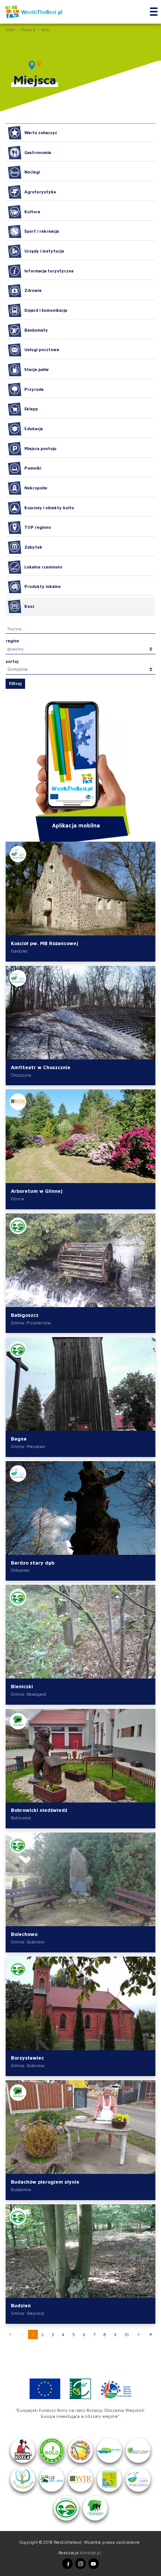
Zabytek (33, 547)
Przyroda (34, 389)
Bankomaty (36, 330)
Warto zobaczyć (41, 132)
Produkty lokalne (42, 586)
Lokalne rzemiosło (43, 567)
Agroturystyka (40, 192)
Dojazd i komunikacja (46, 310)
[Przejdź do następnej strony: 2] (139, 2334)
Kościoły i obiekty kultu (49, 508)
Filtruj (15, 683)
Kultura (32, 212)
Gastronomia (38, 152)
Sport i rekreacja (42, 231)
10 (127, 2334)
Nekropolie (36, 488)
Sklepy (31, 409)
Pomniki (33, 468)
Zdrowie (33, 290)
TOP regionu (38, 527)
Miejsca (28, 29)
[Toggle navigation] (154, 12)
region (12, 641)
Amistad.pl (90, 2553)
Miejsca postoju (40, 448)
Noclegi (32, 172)
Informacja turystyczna (49, 271)
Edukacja (34, 429)
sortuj (12, 661)
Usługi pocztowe (42, 349)
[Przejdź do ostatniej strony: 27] (151, 2334)
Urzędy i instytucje (44, 251)
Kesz (46, 29)
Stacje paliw (37, 369)
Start (10, 29)
